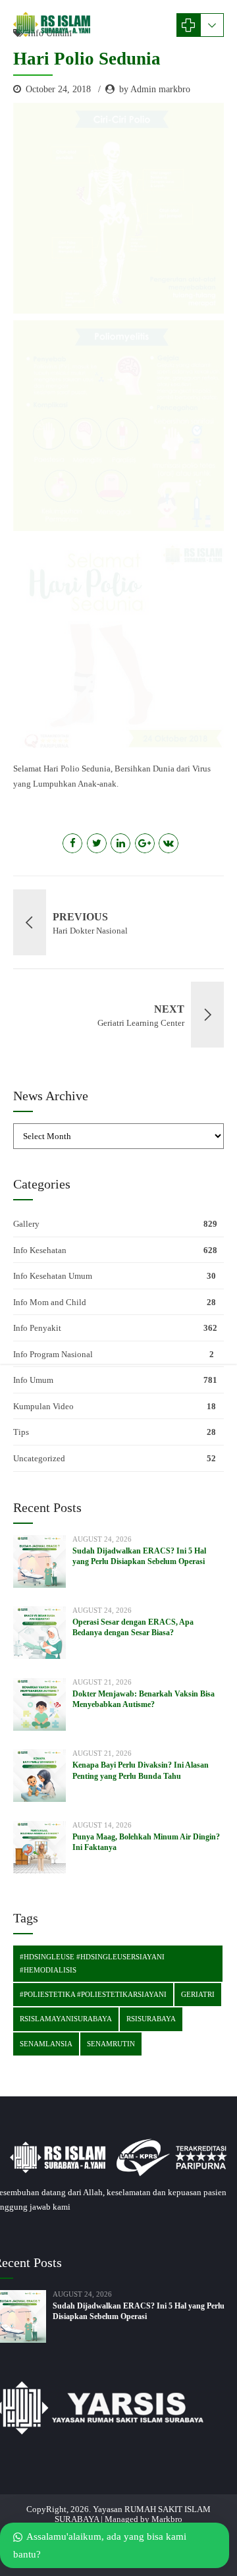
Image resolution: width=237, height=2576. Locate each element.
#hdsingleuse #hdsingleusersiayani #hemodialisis (92, 1963)
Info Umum (33, 1380)
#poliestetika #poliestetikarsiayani (93, 1994)
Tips (21, 1432)
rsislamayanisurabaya (66, 2019)
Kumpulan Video (43, 1406)
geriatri (198, 1994)
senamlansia (46, 2044)
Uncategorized (39, 1458)
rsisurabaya (151, 2019)
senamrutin (111, 2044)
